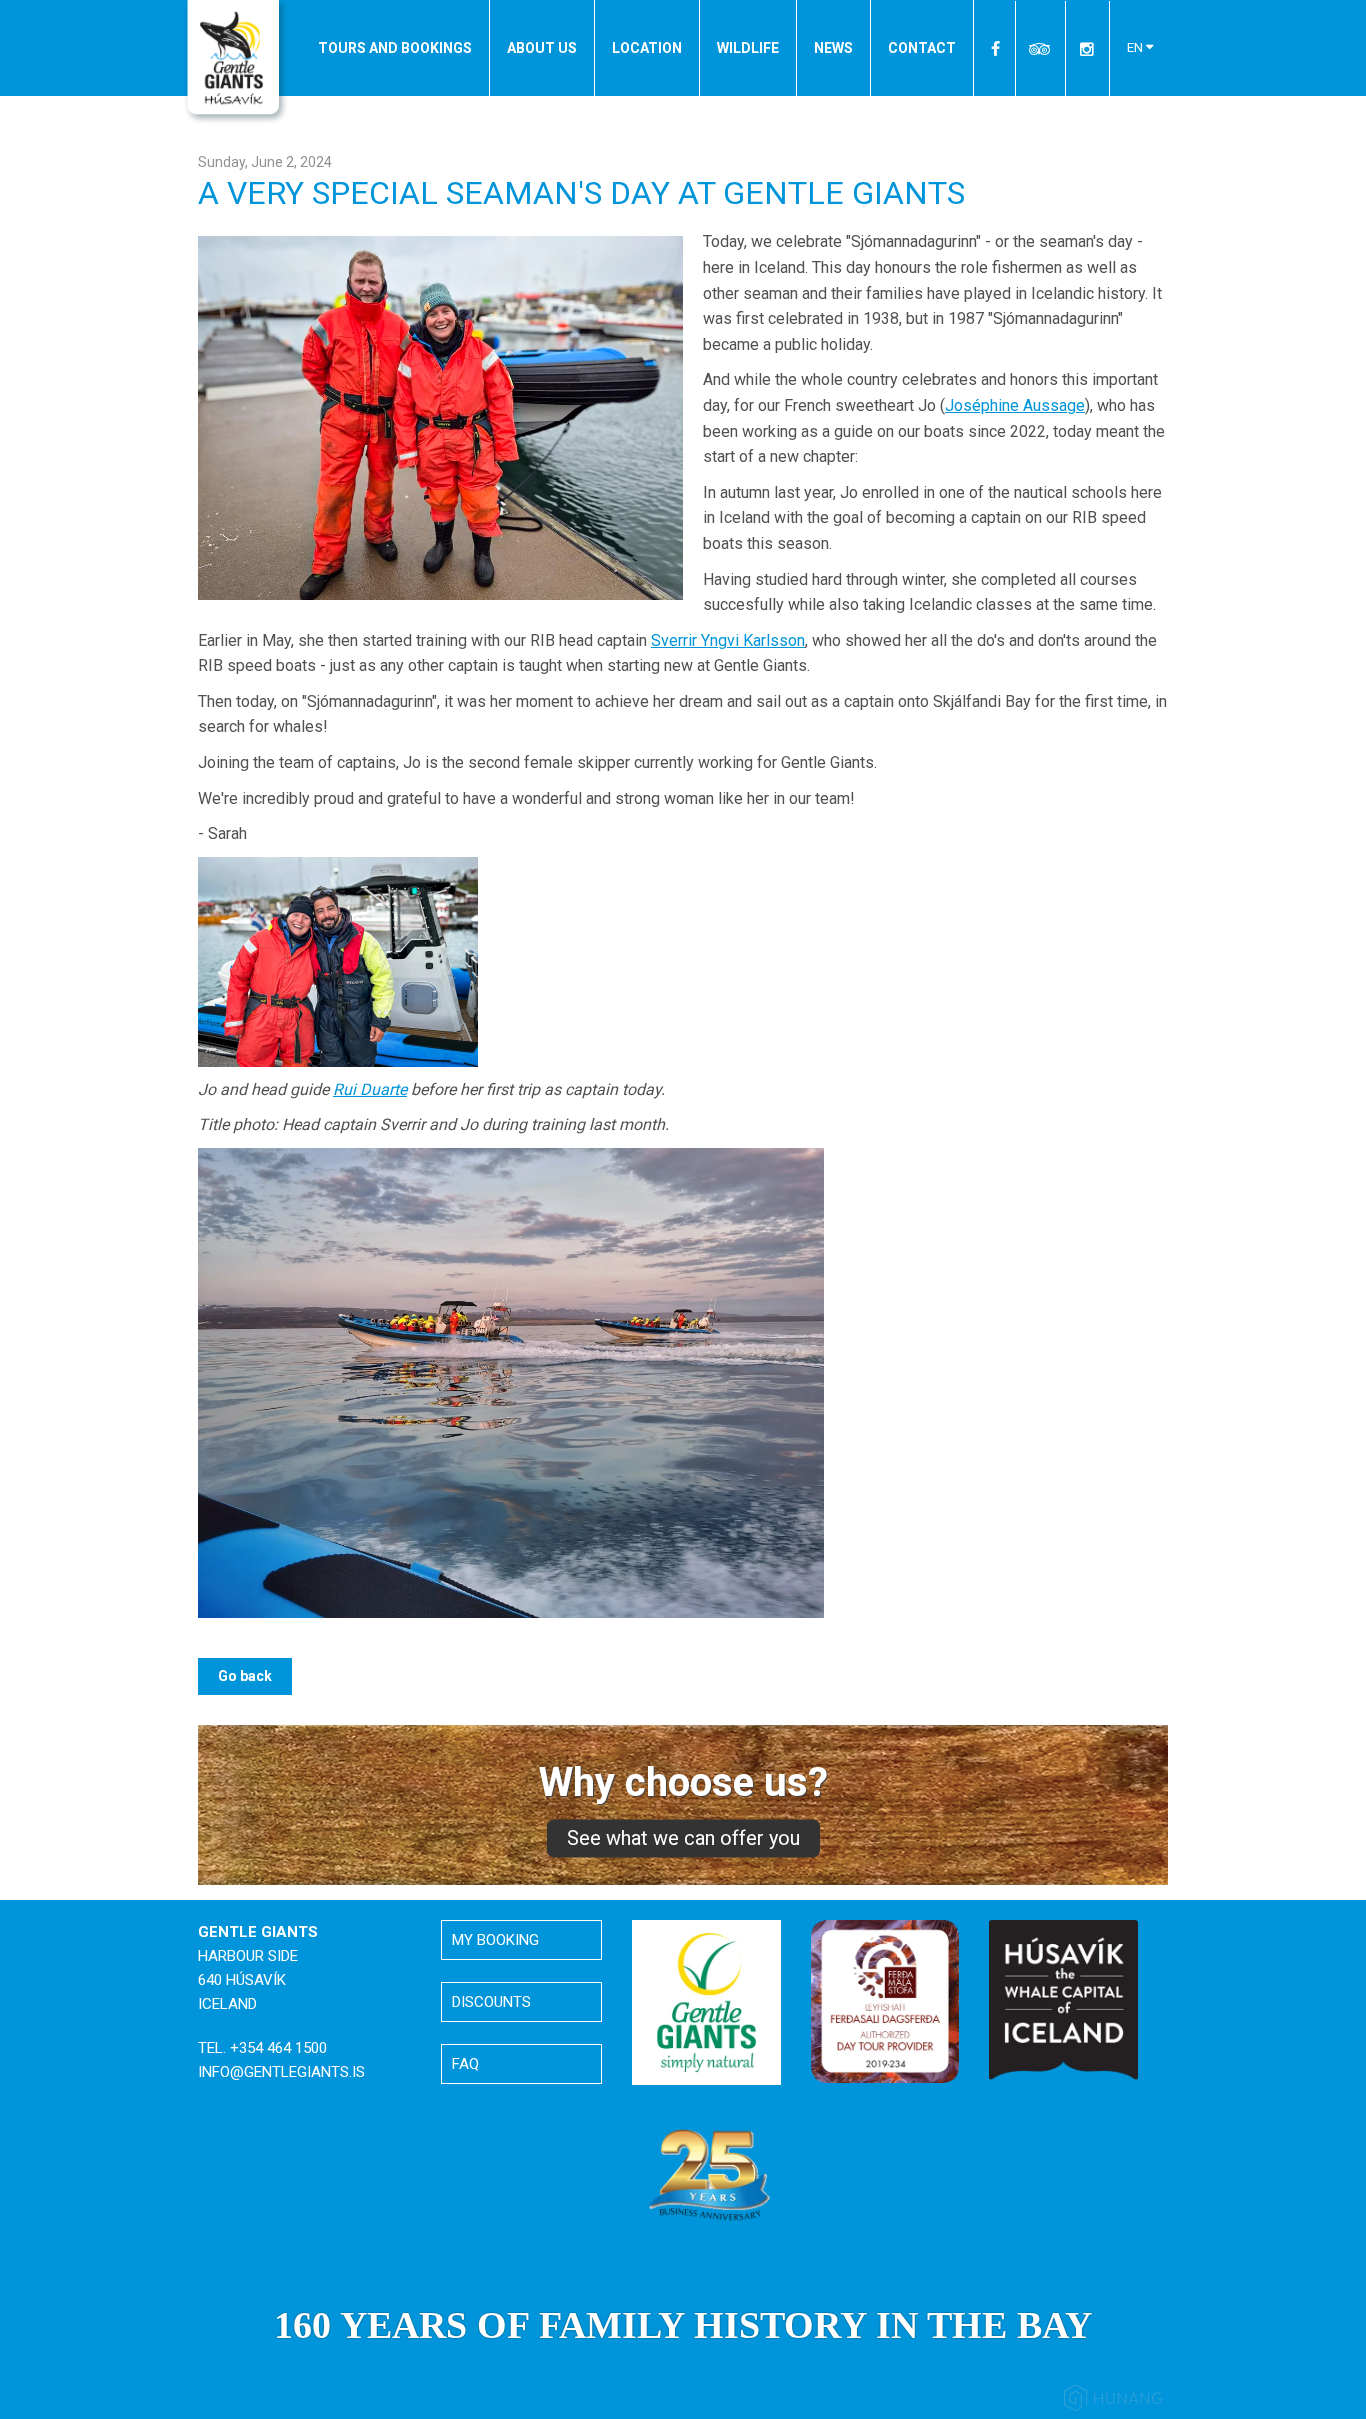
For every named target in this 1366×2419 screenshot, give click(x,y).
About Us (542, 48)
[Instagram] (1087, 48)
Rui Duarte (370, 1089)
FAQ (465, 2064)
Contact (922, 48)
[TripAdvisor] (1040, 48)
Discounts (491, 2002)
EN (1136, 47)
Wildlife (748, 48)
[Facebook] (996, 48)
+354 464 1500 (278, 2048)
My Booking (495, 1940)
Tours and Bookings (395, 48)
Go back (245, 1676)
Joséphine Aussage (1015, 405)
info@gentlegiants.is (281, 2072)
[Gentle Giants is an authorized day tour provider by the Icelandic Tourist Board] (885, 2000)
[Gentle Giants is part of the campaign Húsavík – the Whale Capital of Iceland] (1063, 1999)
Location (647, 48)
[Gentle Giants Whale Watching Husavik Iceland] (236, 63)
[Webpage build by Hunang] (1113, 2401)
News (833, 48)
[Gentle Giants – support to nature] (706, 2001)
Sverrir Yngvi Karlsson (728, 640)
